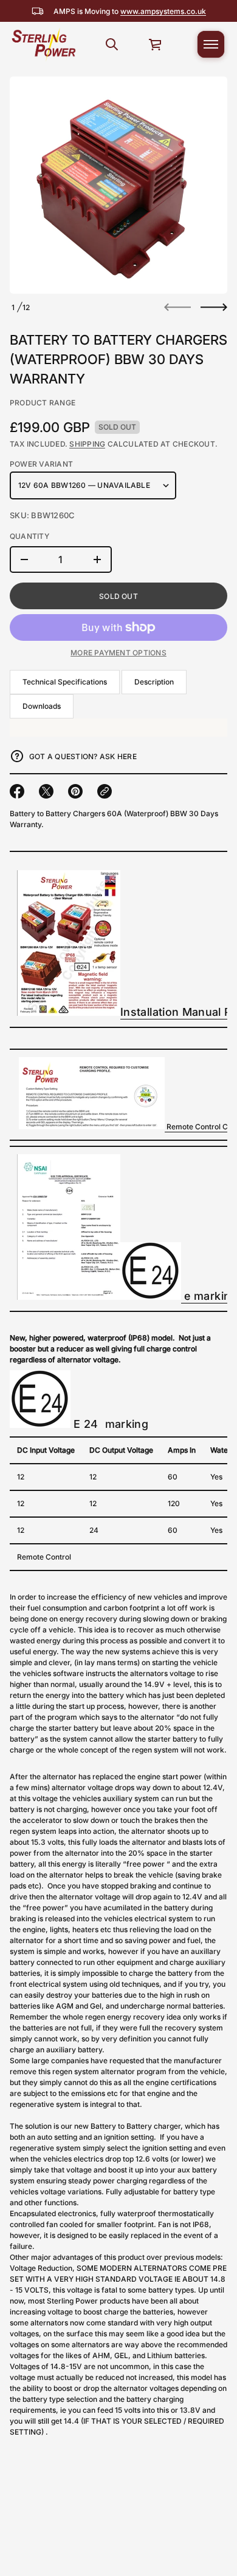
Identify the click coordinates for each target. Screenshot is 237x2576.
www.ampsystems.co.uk (163, 11)
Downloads (42, 706)
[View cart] (156, 44)
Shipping (87, 444)
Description (154, 682)
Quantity (29, 536)
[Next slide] (214, 307)
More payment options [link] (118, 653)
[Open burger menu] (211, 44)
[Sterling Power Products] (43, 44)
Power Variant (41, 464)
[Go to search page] (112, 44)
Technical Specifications (65, 682)
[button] (112, 44)
